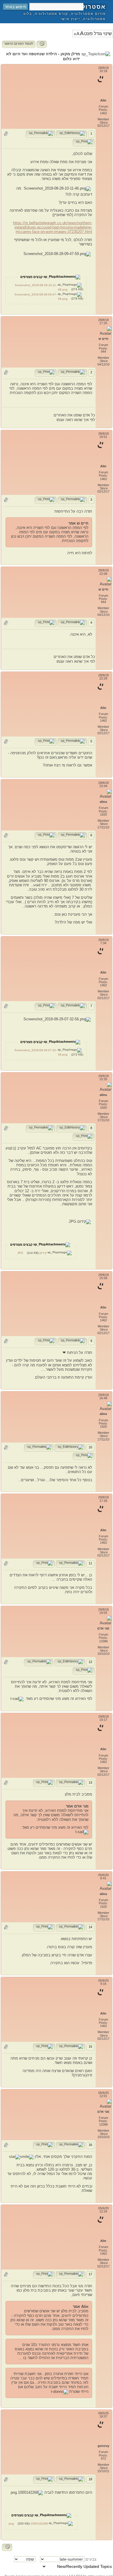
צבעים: (90, 2559)
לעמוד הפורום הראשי (19, 44)
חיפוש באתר (15, 7)
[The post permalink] (40, 134)
